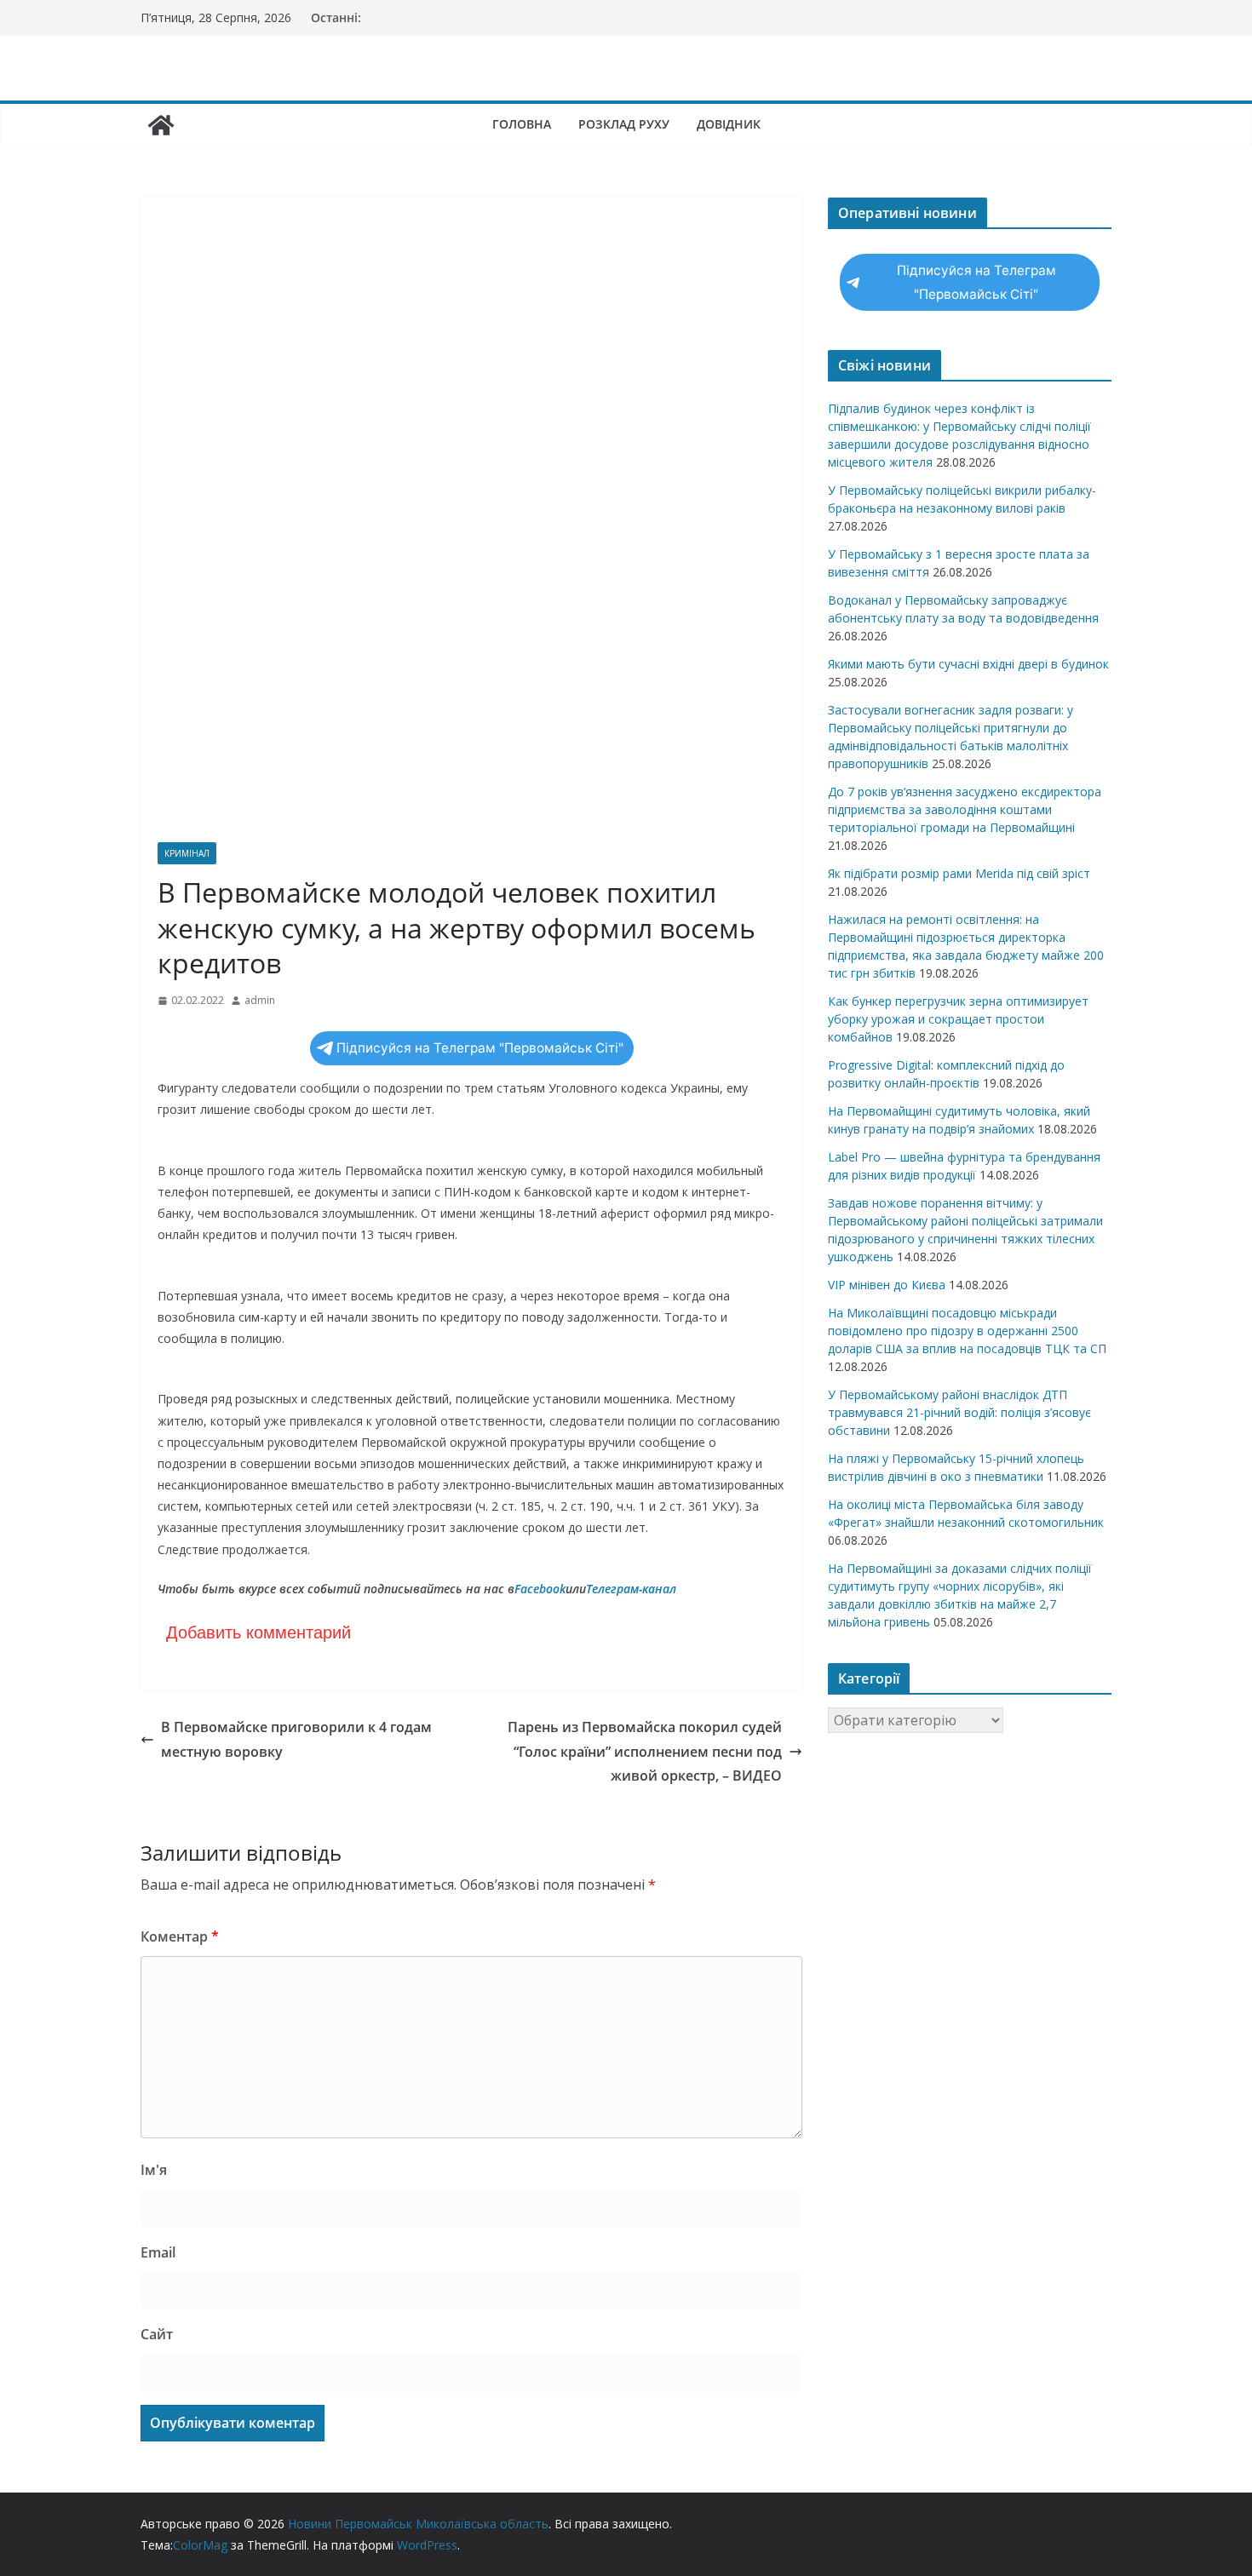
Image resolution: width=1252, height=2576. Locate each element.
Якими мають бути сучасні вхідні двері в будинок (968, 664)
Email (158, 2252)
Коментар (180, 1936)
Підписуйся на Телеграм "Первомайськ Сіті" (480, 1048)
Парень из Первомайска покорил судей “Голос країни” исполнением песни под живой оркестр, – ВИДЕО (645, 1752)
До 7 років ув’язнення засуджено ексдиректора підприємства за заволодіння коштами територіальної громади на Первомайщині (965, 809)
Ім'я (154, 2170)
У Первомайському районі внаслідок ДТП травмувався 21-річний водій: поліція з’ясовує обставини (959, 1412)
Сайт (157, 2334)
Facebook (540, 1589)
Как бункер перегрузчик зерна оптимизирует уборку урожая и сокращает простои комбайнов (958, 1019)
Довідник (729, 124)
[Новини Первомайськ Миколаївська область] (161, 125)
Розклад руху (624, 124)
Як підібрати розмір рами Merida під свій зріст (959, 873)
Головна (522, 124)
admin (260, 1000)
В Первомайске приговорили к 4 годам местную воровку (296, 1739)
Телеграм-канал (631, 1589)
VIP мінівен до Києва (887, 1285)
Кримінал (187, 853)
